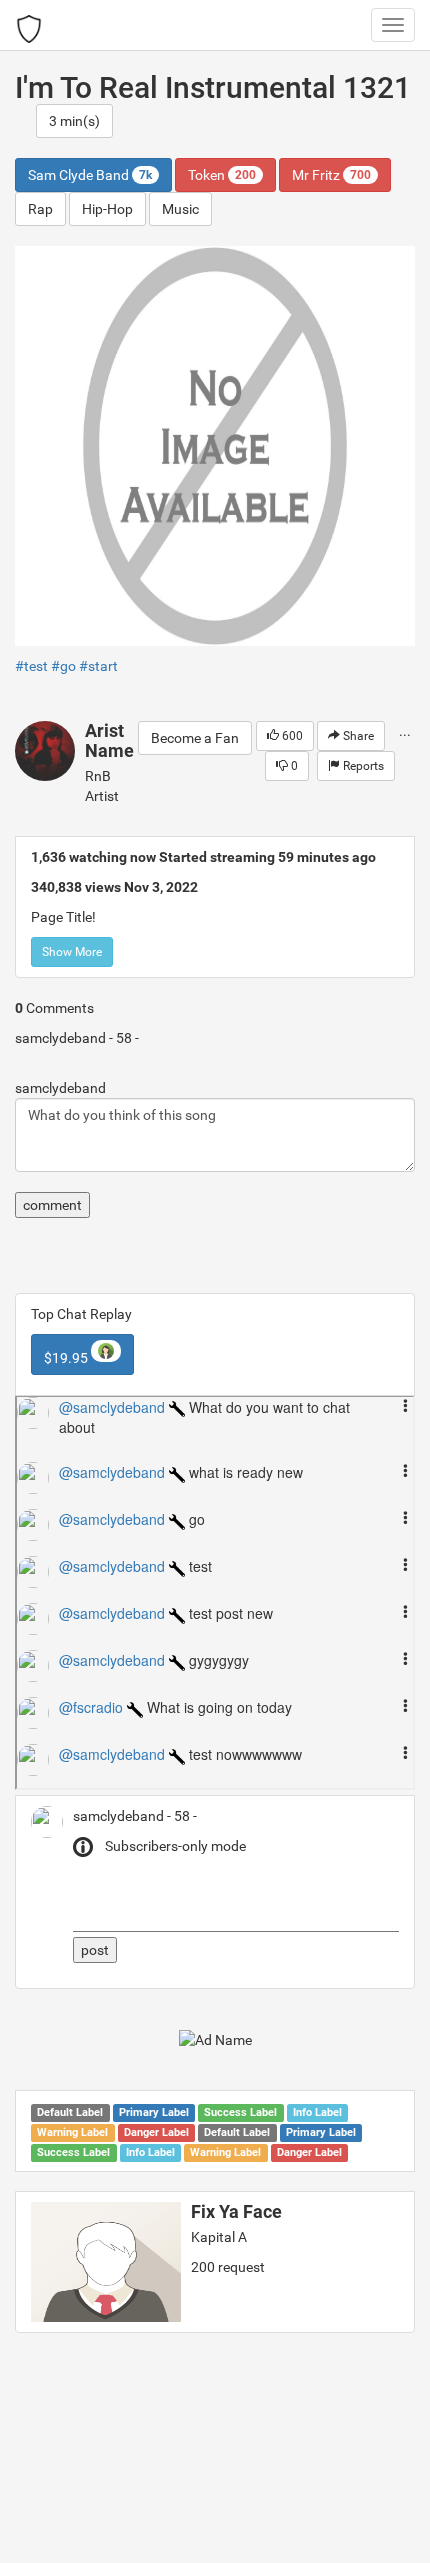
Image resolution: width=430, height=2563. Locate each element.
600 (291, 736)
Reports (362, 766)
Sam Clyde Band (90, 175)
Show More (72, 952)
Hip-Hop (107, 209)
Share (357, 736)
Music (180, 209)
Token (222, 175)
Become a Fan (195, 738)
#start (98, 666)
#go (63, 666)
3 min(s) (74, 121)
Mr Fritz (331, 175)
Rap (40, 209)
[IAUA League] (29, 25)
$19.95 (67, 1358)
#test (31, 666)
